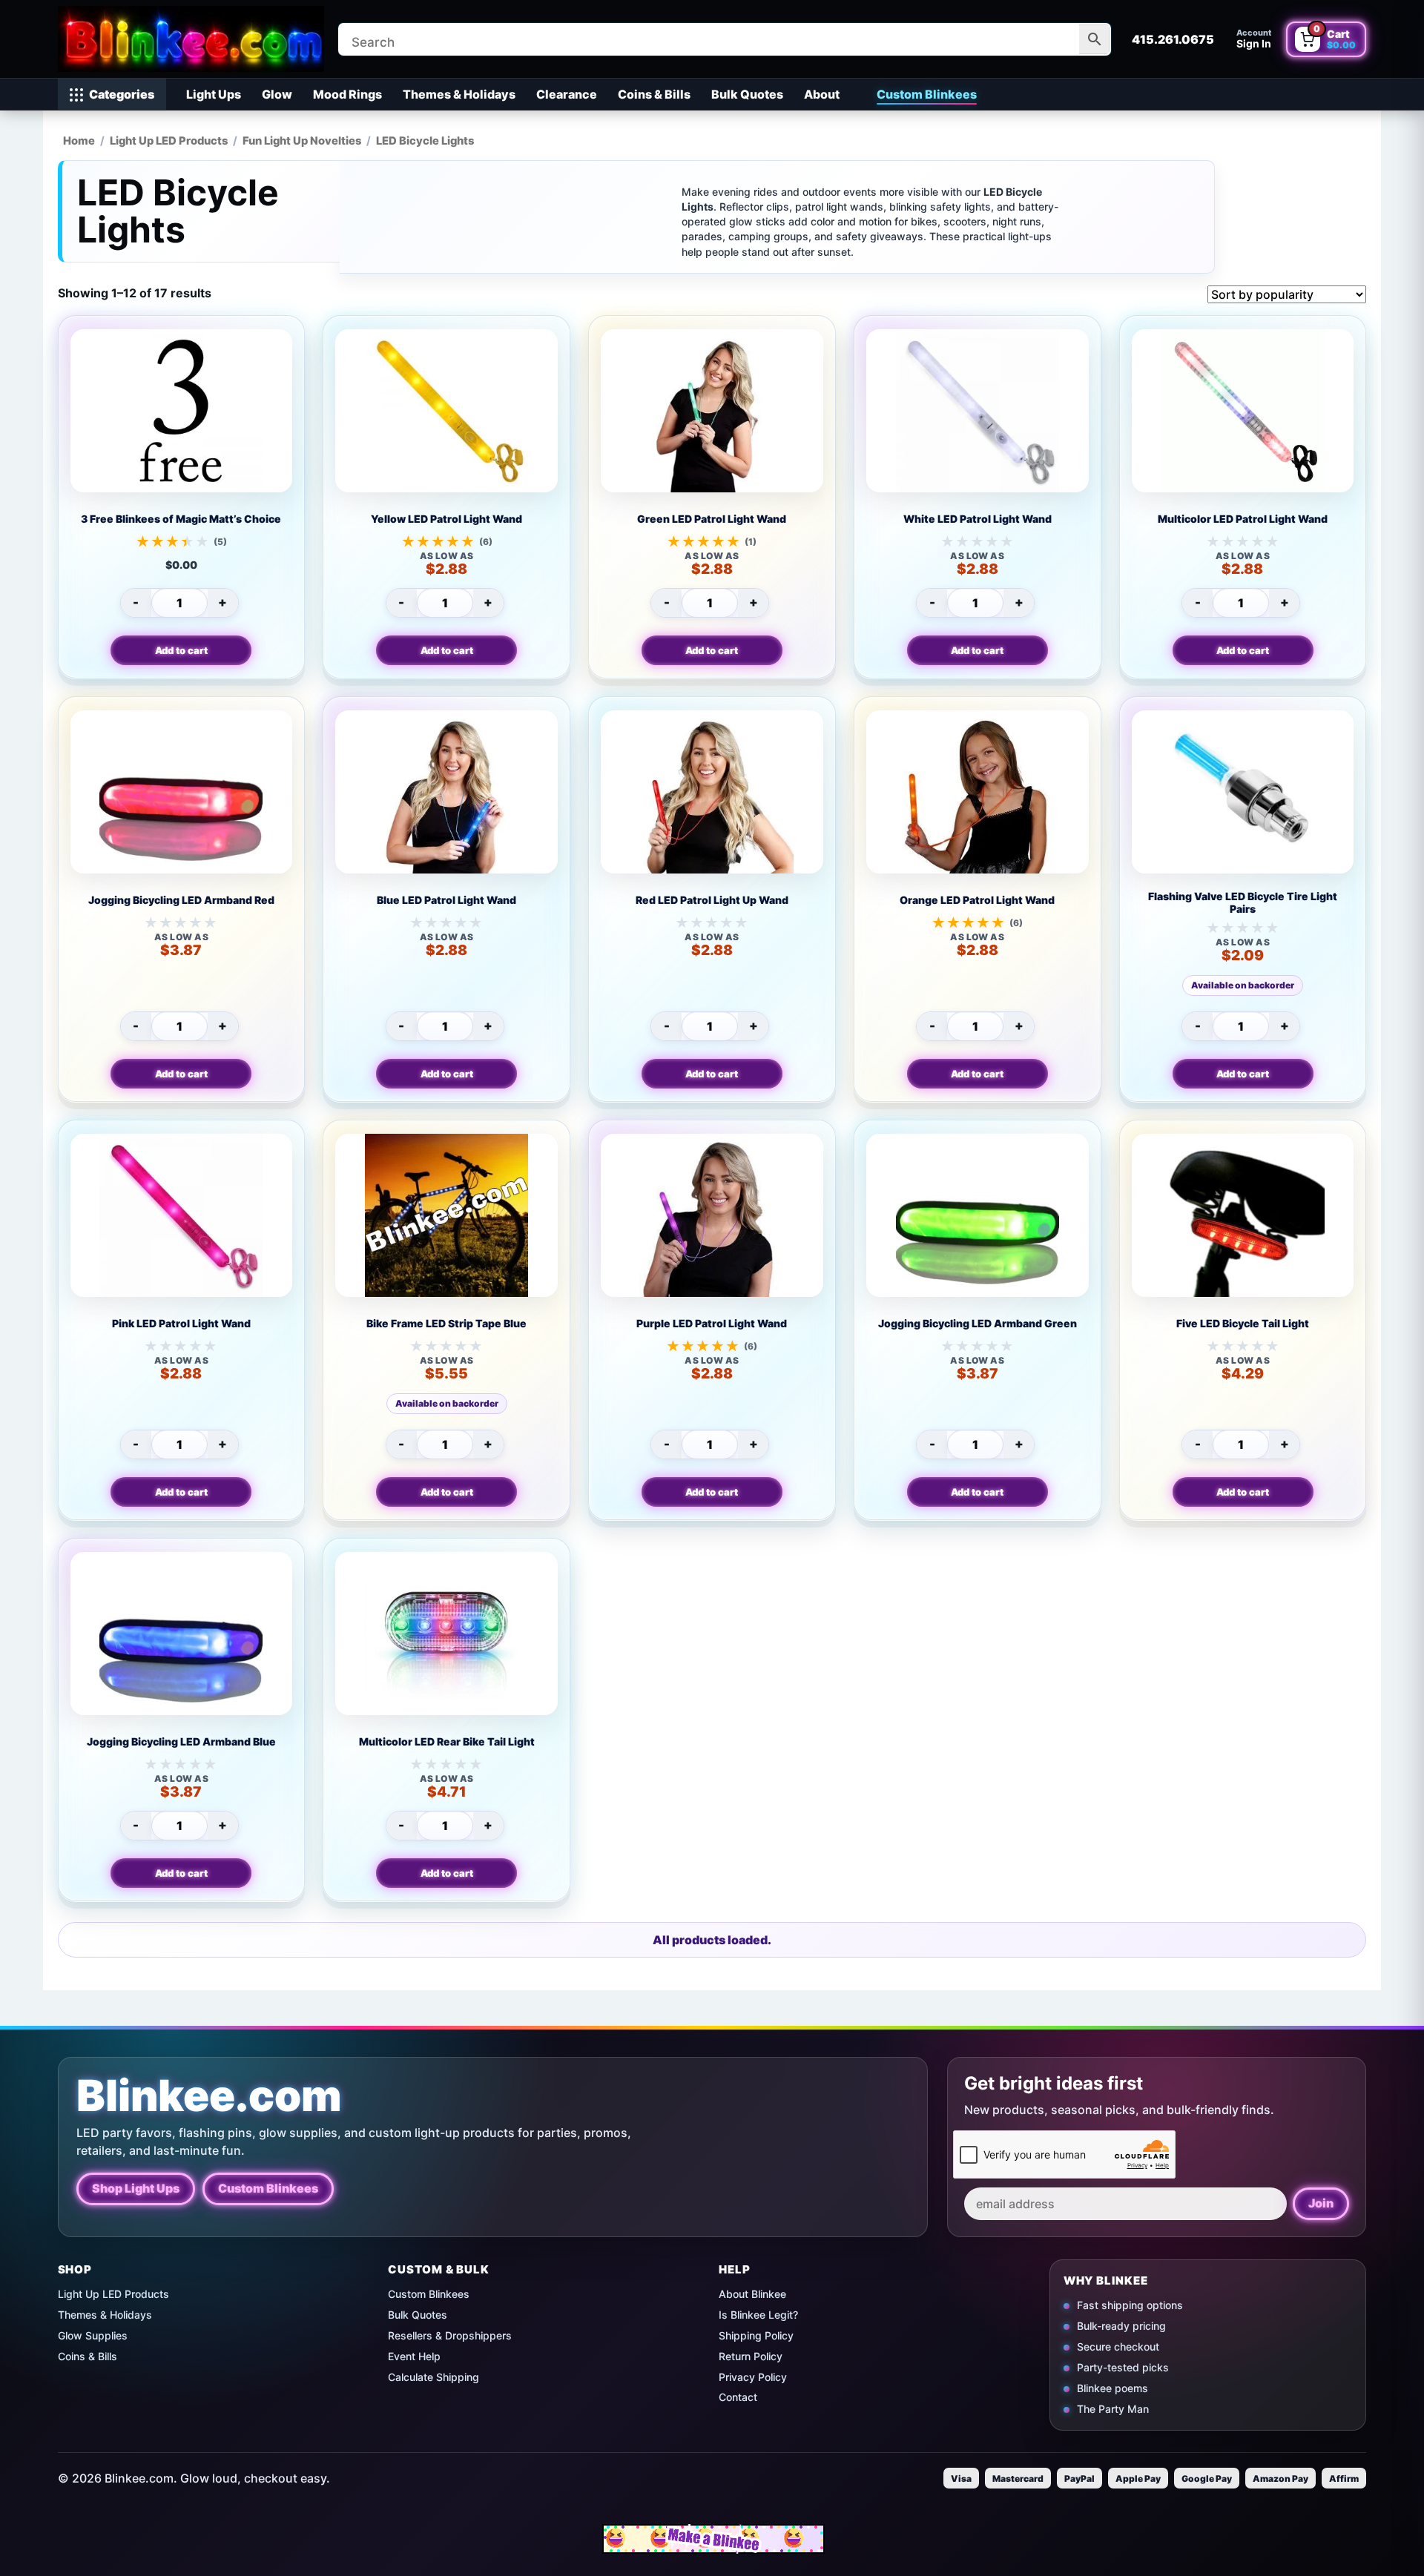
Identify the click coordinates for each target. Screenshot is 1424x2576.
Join (1321, 2203)
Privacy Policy (753, 2377)
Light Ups (214, 94)
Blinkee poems (1112, 2388)
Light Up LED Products (169, 141)
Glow (277, 94)
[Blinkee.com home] (191, 39)
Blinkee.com (209, 2096)
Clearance (567, 94)
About (822, 94)
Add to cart (181, 650)
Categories (122, 94)
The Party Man (1113, 2408)
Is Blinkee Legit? (758, 2315)
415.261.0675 (1173, 39)
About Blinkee (752, 2294)
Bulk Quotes (747, 94)
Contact (738, 2397)
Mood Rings (347, 94)
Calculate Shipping (434, 2377)
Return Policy (751, 2356)
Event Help (414, 2356)
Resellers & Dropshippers (450, 2335)
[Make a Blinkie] (713, 2539)
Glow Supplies (93, 2335)
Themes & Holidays (459, 94)
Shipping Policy (756, 2335)
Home (79, 141)
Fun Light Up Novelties (302, 141)
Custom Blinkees (927, 94)
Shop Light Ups (136, 2188)
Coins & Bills (654, 94)
